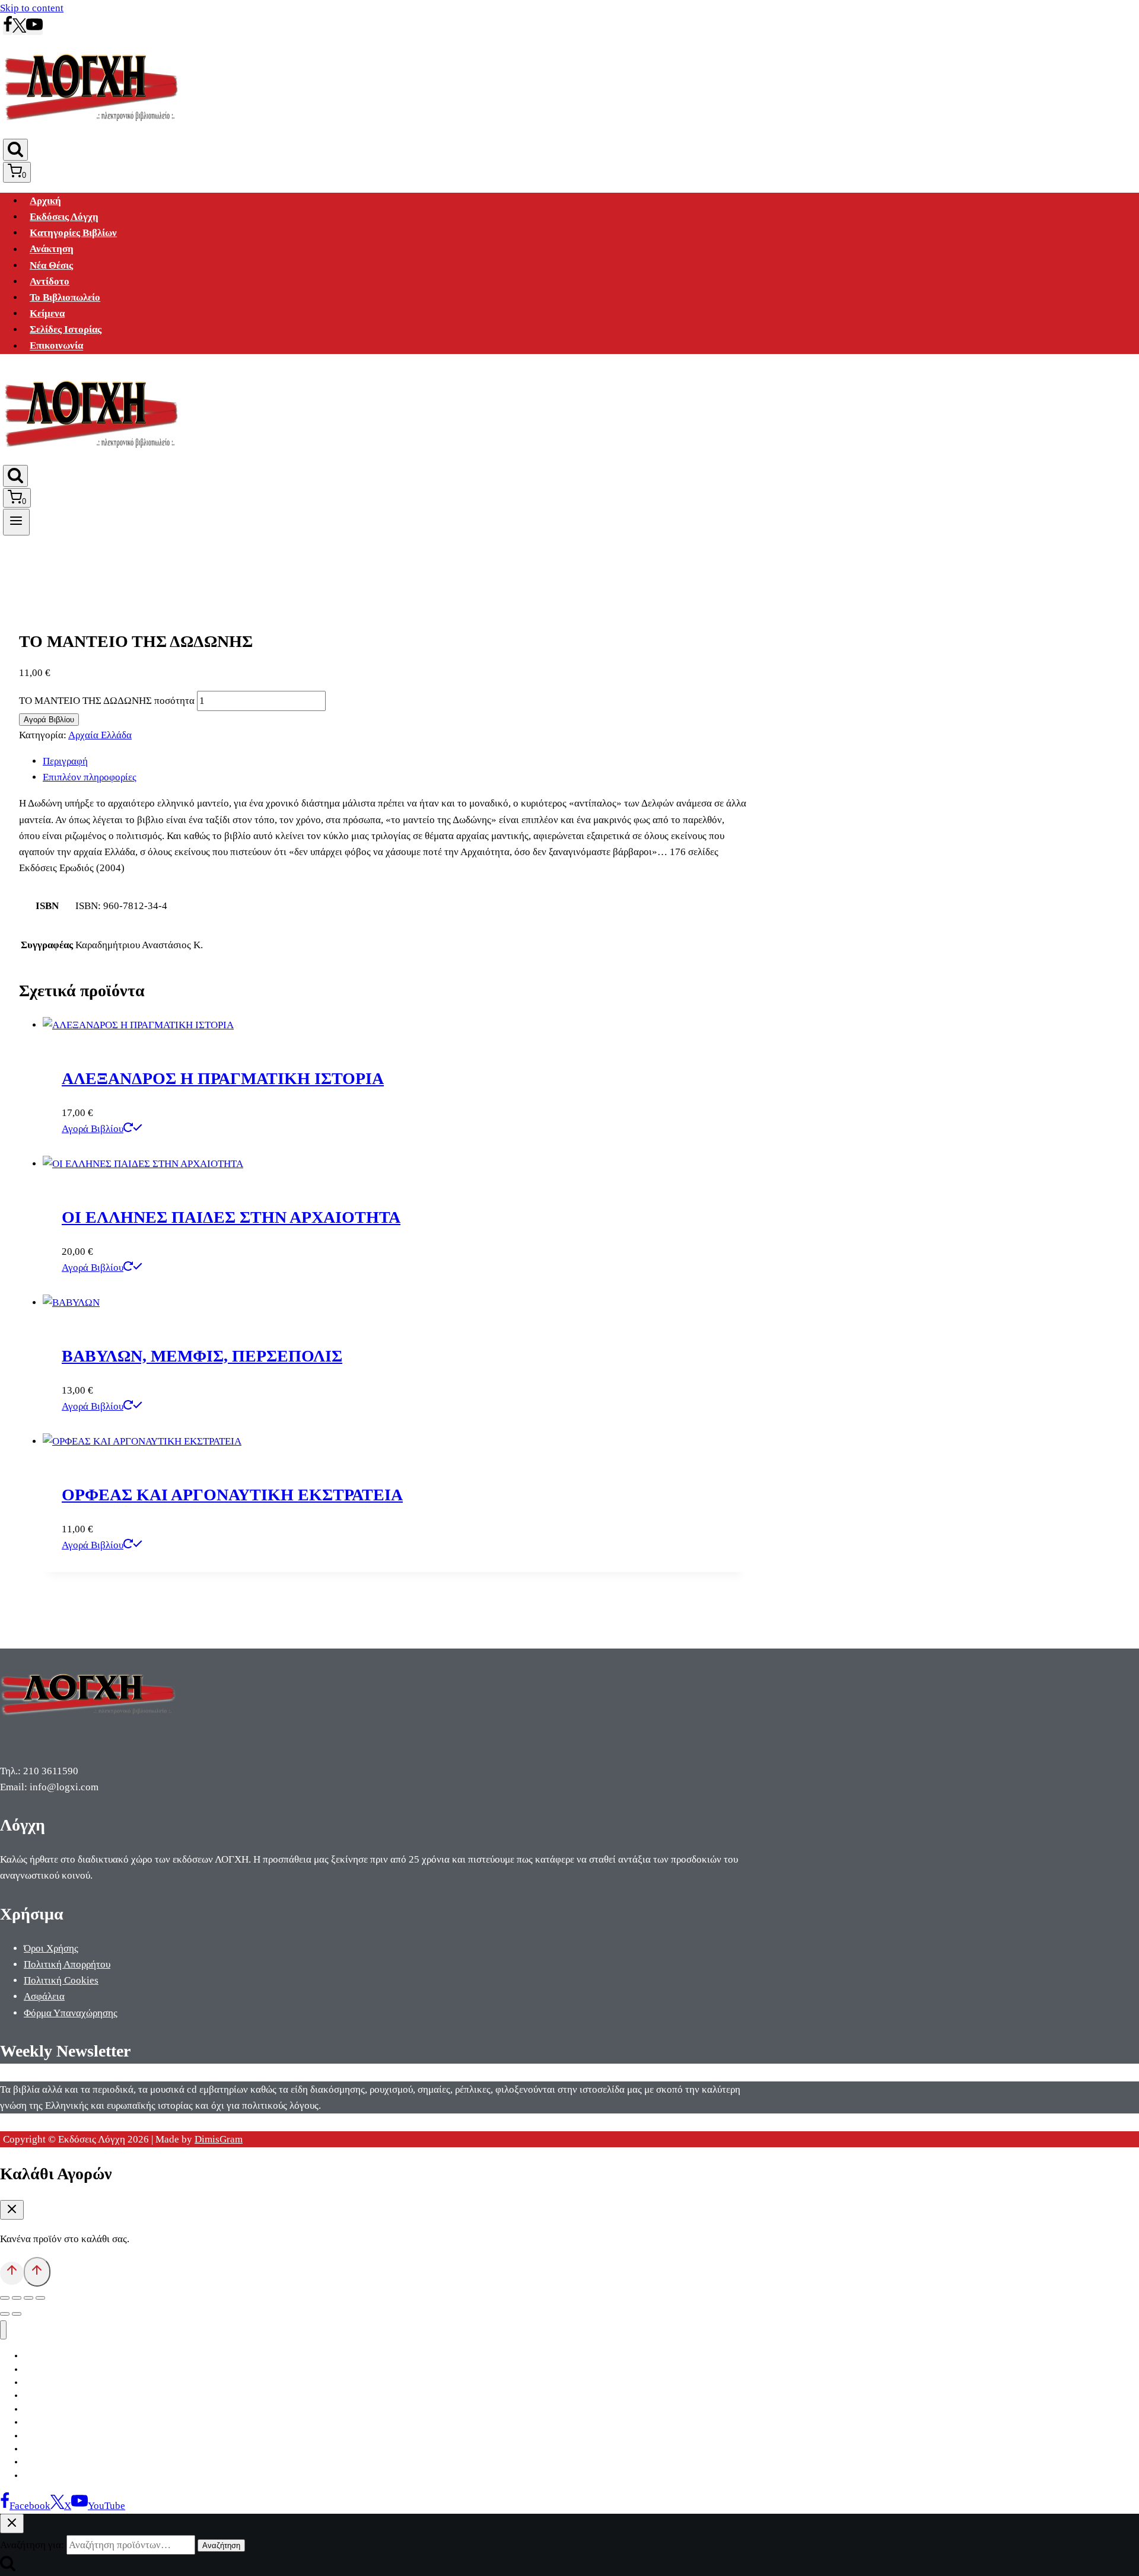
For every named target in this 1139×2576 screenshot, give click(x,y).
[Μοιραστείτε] (28, 2298)
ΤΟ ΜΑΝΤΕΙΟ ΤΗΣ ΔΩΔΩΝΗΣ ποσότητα (107, 701)
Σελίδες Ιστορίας (66, 329)
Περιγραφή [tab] (65, 761)
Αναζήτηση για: (32, 2545)
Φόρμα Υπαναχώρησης (71, 2013)
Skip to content (32, 8)
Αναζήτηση (221, 2545)
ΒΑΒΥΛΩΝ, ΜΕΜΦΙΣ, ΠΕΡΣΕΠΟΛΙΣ (202, 1356)
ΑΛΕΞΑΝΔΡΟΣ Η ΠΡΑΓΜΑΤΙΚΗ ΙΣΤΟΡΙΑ (223, 1078)
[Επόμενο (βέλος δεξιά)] (17, 2314)
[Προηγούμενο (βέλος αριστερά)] (5, 2314)
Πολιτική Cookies (61, 1980)
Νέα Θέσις (51, 265)
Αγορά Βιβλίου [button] (93, 1129)
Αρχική (45, 201)
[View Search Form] (15, 150)
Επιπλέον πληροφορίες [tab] (90, 777)
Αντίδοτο (50, 281)
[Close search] (12, 2524)
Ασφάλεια (44, 1996)
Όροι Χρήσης (51, 1948)
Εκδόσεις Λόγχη (64, 217)
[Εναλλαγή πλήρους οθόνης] (17, 2298)
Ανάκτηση (52, 249)
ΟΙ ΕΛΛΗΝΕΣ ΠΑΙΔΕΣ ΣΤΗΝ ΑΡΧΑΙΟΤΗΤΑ (231, 1217)
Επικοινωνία (56, 346)
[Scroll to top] (12, 2273)
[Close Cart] (12, 2210)
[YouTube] (34, 29)
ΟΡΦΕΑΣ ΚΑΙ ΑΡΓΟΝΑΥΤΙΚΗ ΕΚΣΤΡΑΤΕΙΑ (232, 1495)
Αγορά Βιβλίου (49, 720)
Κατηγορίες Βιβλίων (73, 233)
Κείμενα (47, 313)
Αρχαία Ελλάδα (100, 735)
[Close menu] (3, 2330)
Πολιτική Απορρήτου (67, 1964)
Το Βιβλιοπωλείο (65, 297)
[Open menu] (16, 522)
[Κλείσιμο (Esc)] (40, 2298)
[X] (19, 29)
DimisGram (219, 2139)
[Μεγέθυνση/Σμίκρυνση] (5, 2298)
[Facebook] (8, 29)
